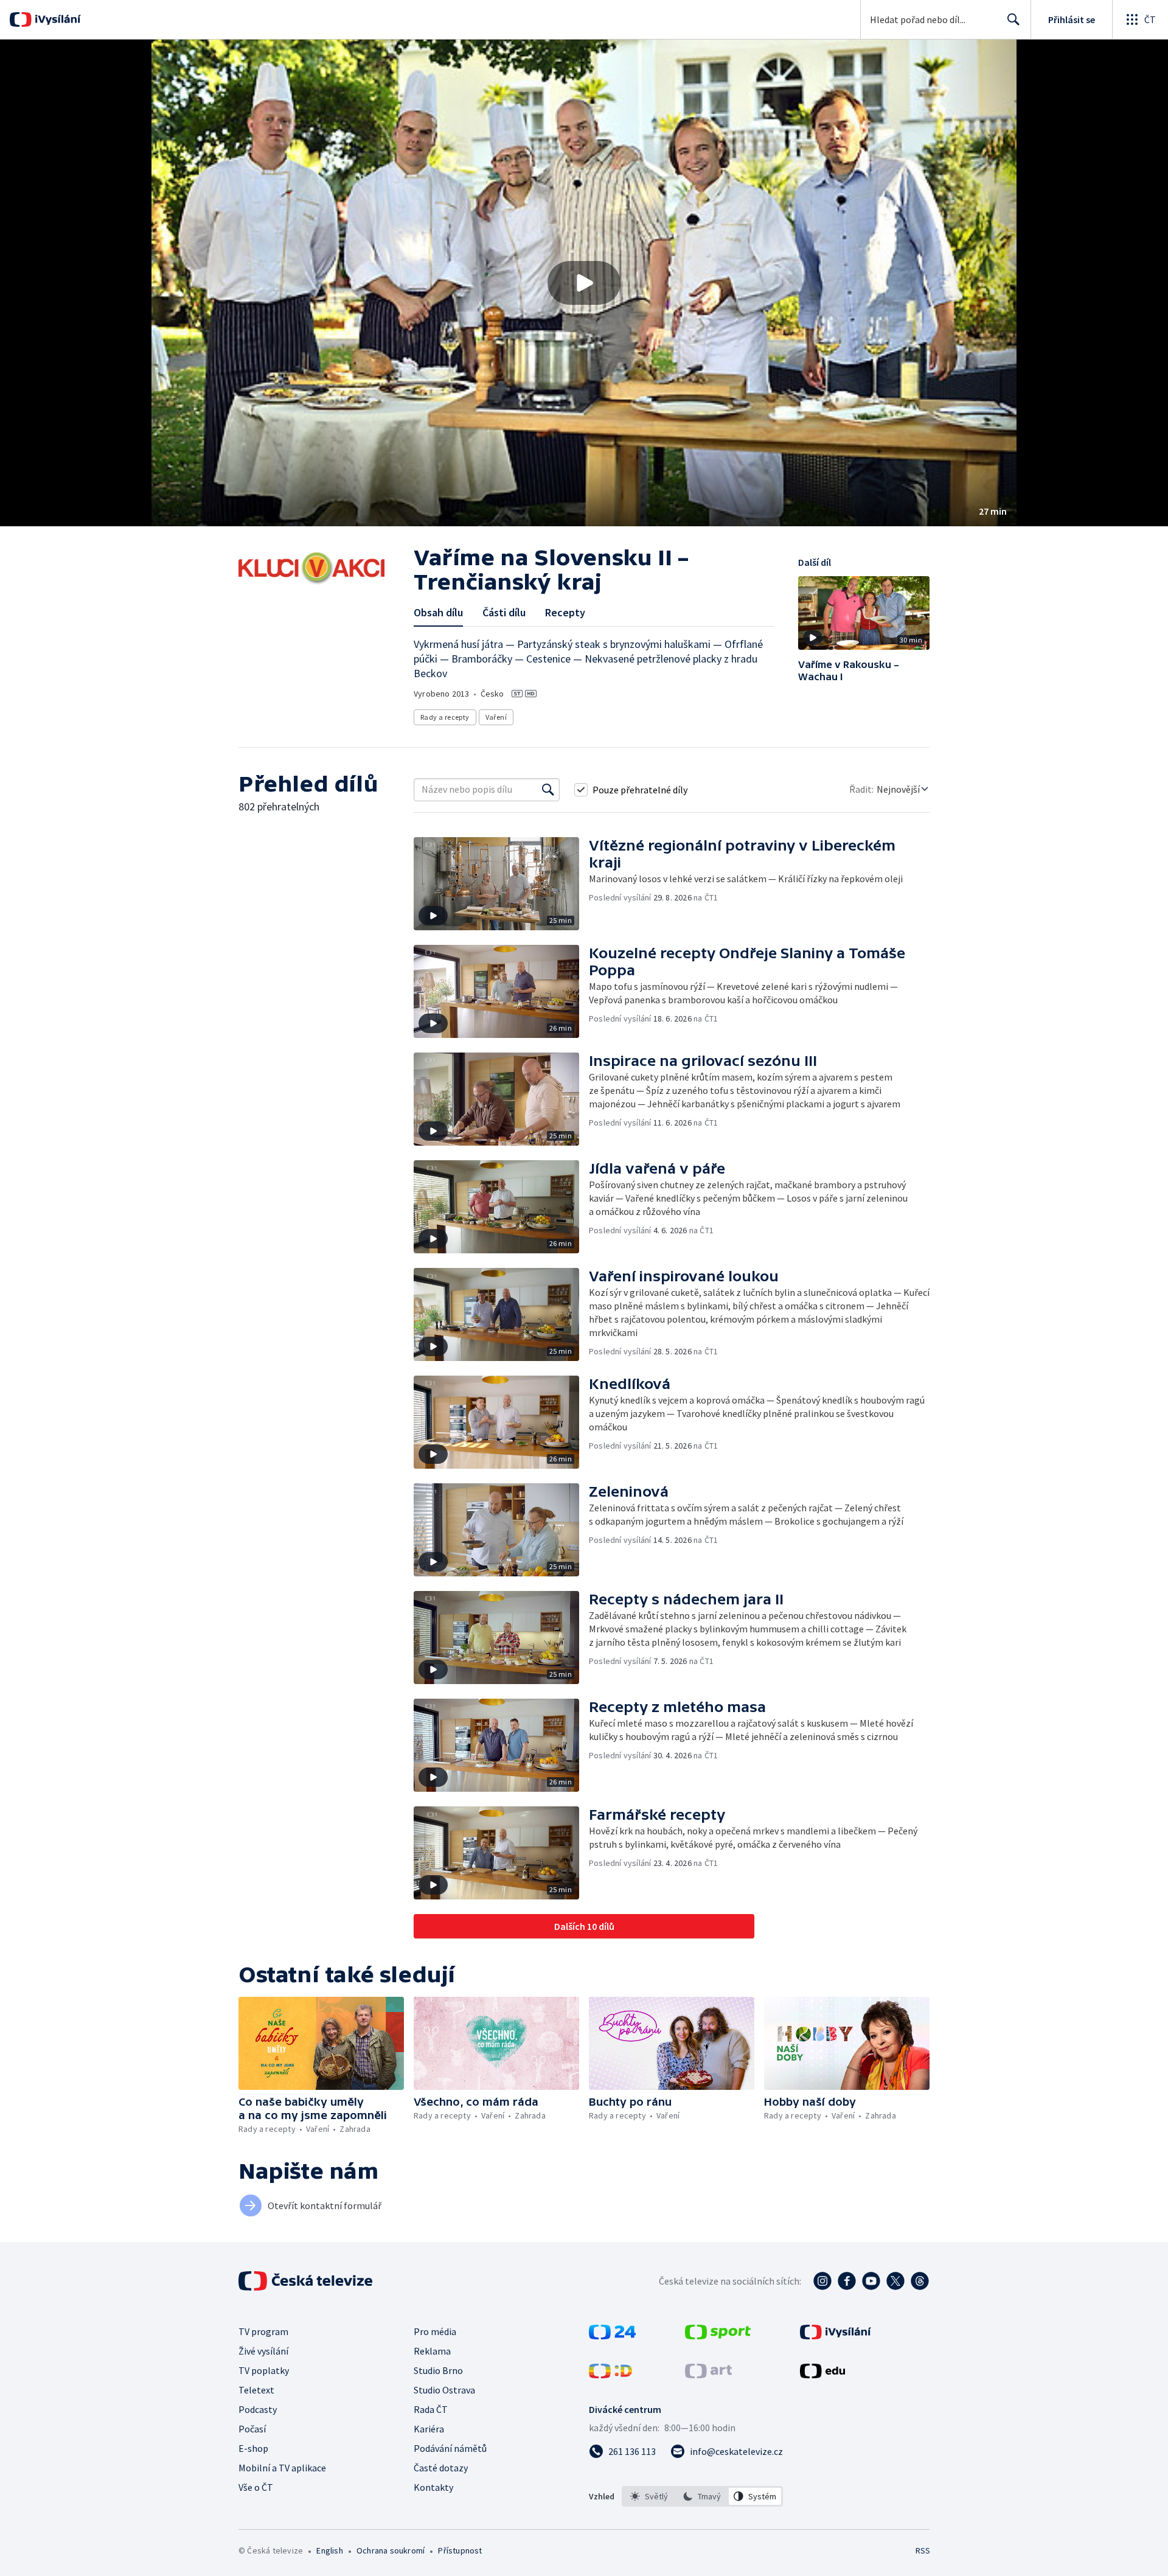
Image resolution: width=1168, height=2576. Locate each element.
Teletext (256, 2390)
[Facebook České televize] (847, 2281)
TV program (263, 2331)
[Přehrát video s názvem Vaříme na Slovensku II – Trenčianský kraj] (584, 283)
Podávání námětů (450, 2448)
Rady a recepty (445, 717)
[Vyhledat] (548, 790)
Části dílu (504, 612)
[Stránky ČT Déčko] (610, 2375)
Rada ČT (431, 2409)
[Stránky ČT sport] (718, 2336)
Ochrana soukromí (391, 2550)
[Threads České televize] (920, 2281)
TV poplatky (264, 2370)
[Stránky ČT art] (708, 2375)
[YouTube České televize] (871, 2281)
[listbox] (702, 2496)
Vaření (496, 717)
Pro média (435, 2331)
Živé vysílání (263, 2351)
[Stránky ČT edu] (822, 2375)
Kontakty (433, 2487)
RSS (923, 2550)
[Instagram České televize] (822, 2281)
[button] (584, 283)
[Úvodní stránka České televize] (307, 2281)
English (329, 2550)
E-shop (253, 2448)
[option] (649, 2496)
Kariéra (429, 2429)
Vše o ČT (256, 2487)
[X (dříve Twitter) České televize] (895, 2281)
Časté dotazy (441, 2468)
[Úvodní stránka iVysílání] (56, 19)
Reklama (432, 2351)
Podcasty (258, 2409)
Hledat (1013, 19)
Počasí (252, 2429)
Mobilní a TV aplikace (282, 2468)
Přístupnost (460, 2550)
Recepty (565, 612)
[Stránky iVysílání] (836, 2336)
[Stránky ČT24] (612, 2336)
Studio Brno (438, 2370)
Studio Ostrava (444, 2390)
